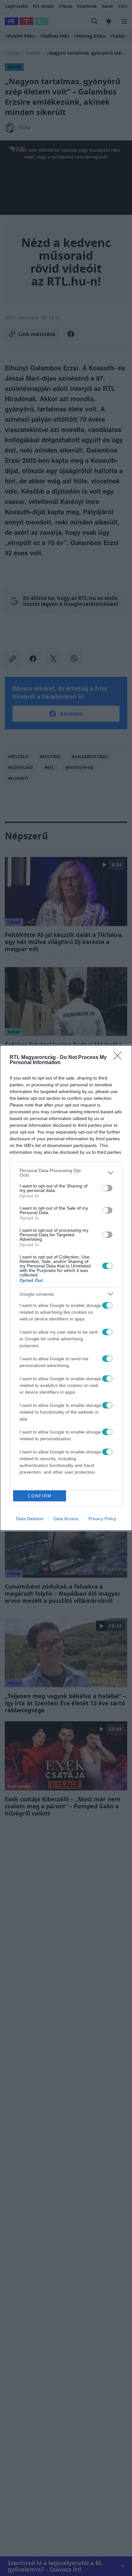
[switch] (107, 1188)
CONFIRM (40, 1496)
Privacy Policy (102, 1519)
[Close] (120, 1058)
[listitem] (66, 1173)
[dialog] (66, 1288)
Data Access (66, 1519)
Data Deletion (30, 1519)
